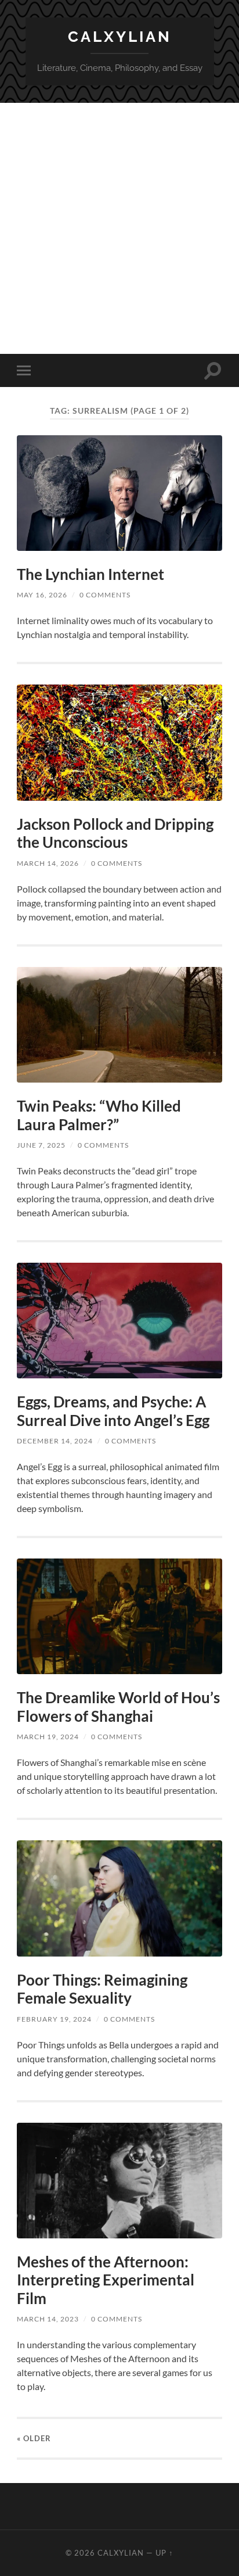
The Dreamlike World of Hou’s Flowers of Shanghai (118, 1707)
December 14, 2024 (55, 1441)
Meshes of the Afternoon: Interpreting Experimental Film (106, 2280)
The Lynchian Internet (90, 574)
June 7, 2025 (41, 1145)
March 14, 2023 (48, 2319)
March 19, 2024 (48, 1737)
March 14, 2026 (48, 863)
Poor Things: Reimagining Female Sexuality (102, 1989)
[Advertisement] (119, 228)
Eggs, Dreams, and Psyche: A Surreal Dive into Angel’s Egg (113, 1411)
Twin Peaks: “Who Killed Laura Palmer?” (99, 1115)
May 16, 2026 (42, 595)
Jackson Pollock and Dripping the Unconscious (115, 833)
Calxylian (120, 36)
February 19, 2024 (54, 2019)
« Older (34, 2438)
